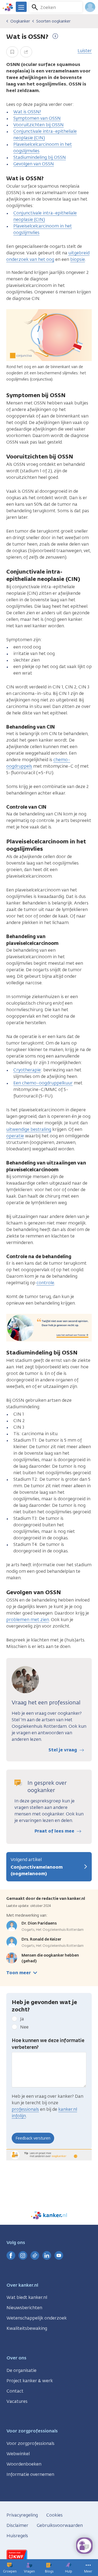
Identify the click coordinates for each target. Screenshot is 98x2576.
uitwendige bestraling (29, 1129)
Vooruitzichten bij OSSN (39, 125)
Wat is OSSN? (27, 112)
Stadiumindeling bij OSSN (40, 157)
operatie (15, 1136)
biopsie (78, 259)
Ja (22, 2019)
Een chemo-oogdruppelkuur (43, 1083)
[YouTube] (59, 2255)
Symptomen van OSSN (37, 118)
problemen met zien (28, 1620)
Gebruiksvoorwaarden (60, 2525)
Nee (24, 2027)
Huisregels (17, 2536)
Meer (88, 2571)
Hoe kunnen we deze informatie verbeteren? (48, 2044)
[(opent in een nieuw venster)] (11, 2255)
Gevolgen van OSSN (34, 164)
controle (45, 1283)
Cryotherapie (27, 1070)
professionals (25, 2109)
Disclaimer (17, 2525)
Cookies (54, 2515)
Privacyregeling (22, 2515)
